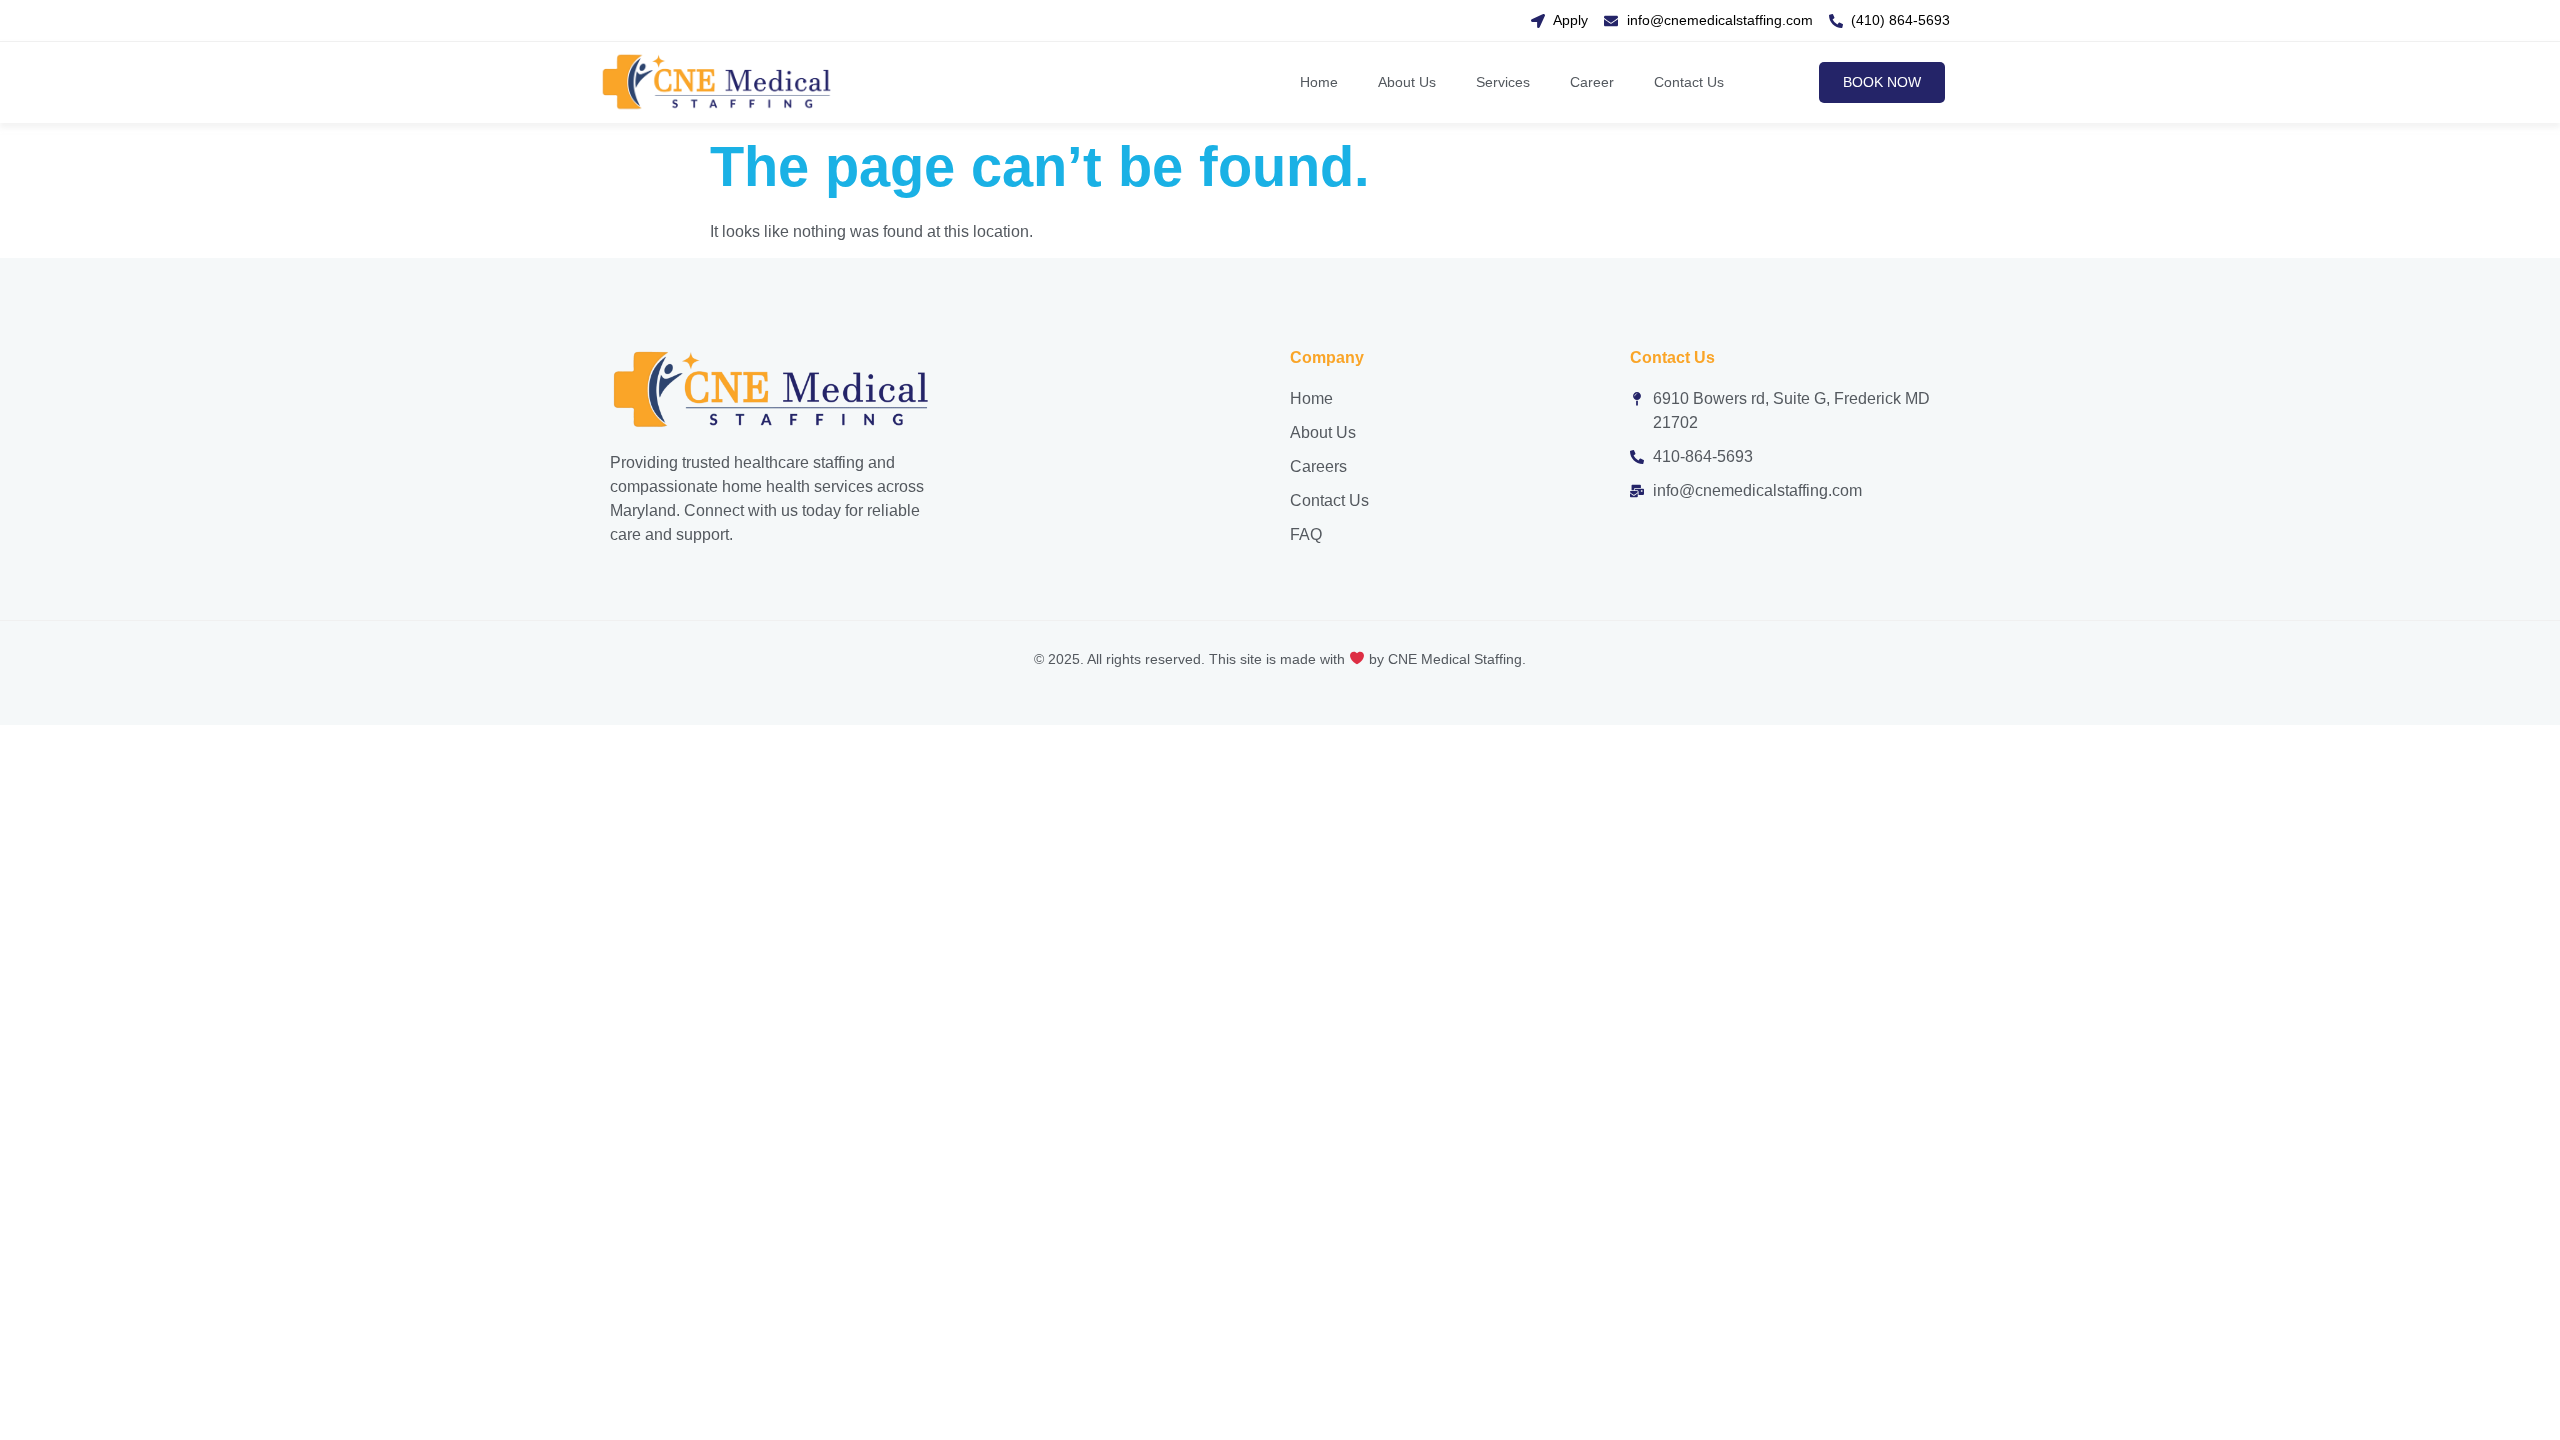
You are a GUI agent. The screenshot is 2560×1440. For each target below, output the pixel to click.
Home (1319, 82)
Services (1503, 82)
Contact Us (1689, 82)
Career (1592, 82)
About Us (1407, 82)
